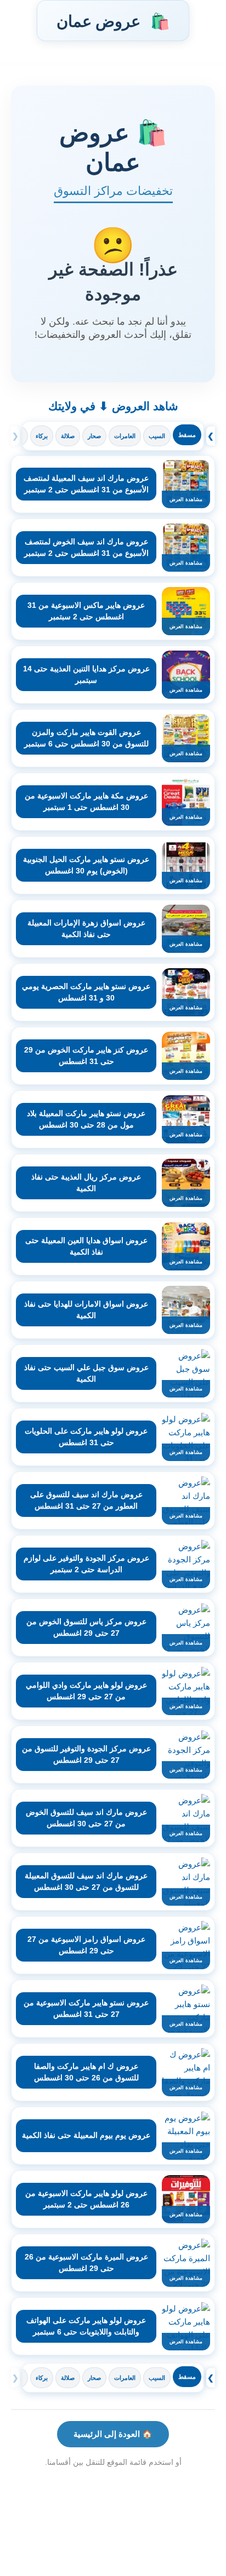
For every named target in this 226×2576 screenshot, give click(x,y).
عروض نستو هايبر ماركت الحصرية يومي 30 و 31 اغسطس (86, 992)
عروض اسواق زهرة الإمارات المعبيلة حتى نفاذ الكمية (86, 928)
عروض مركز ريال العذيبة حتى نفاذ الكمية (86, 1183)
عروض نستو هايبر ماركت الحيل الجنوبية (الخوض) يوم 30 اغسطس (86, 865)
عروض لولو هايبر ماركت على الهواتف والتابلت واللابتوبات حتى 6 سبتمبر (86, 2326)
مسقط (187, 435)
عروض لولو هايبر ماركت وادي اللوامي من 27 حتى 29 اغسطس (86, 1691)
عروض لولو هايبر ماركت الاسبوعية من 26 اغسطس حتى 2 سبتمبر (86, 2199)
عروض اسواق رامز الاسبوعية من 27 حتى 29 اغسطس (86, 1945)
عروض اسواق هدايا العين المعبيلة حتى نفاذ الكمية (86, 1246)
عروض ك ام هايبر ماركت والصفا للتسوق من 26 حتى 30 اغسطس (86, 2072)
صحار (94, 436)
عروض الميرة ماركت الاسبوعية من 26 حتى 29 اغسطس (86, 2262)
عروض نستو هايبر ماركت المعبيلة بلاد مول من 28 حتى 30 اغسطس (86, 1119)
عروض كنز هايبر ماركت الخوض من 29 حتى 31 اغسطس (86, 1056)
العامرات (125, 436)
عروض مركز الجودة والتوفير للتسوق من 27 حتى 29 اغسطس (86, 1754)
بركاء (42, 436)
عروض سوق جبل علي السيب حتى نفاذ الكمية (86, 1373)
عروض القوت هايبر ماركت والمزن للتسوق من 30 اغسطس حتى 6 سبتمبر (86, 738)
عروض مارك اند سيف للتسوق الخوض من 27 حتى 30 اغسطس (86, 1818)
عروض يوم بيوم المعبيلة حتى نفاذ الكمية (86, 2135)
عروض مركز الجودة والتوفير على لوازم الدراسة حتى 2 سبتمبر (86, 1564)
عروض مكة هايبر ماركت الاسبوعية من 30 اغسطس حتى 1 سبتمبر (86, 801)
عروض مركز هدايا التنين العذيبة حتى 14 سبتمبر (86, 674)
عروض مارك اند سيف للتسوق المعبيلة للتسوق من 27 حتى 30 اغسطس (86, 1881)
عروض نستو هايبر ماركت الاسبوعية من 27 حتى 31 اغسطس (86, 2008)
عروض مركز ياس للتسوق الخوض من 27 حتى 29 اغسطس (86, 1627)
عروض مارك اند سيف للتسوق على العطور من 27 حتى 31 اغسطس (86, 1500)
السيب (157, 436)
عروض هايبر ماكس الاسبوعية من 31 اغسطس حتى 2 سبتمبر (86, 611)
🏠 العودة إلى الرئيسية (113, 2434)
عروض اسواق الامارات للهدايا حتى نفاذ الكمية (86, 1310)
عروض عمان (113, 21)
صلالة (68, 436)
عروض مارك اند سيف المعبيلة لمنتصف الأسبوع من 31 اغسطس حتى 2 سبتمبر (86, 484)
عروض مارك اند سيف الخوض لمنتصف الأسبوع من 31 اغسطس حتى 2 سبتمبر (86, 547)
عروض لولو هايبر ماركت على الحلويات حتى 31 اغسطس (86, 1437)
